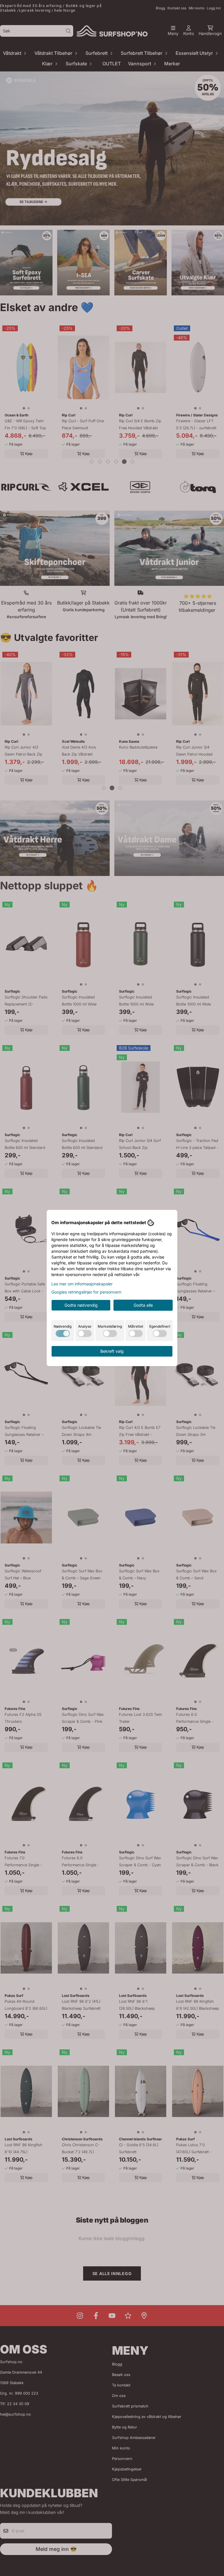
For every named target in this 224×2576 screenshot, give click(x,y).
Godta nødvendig (81, 1305)
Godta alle (143, 1305)
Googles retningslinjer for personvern (86, 1292)
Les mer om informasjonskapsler (82, 1284)
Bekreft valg (112, 1351)
